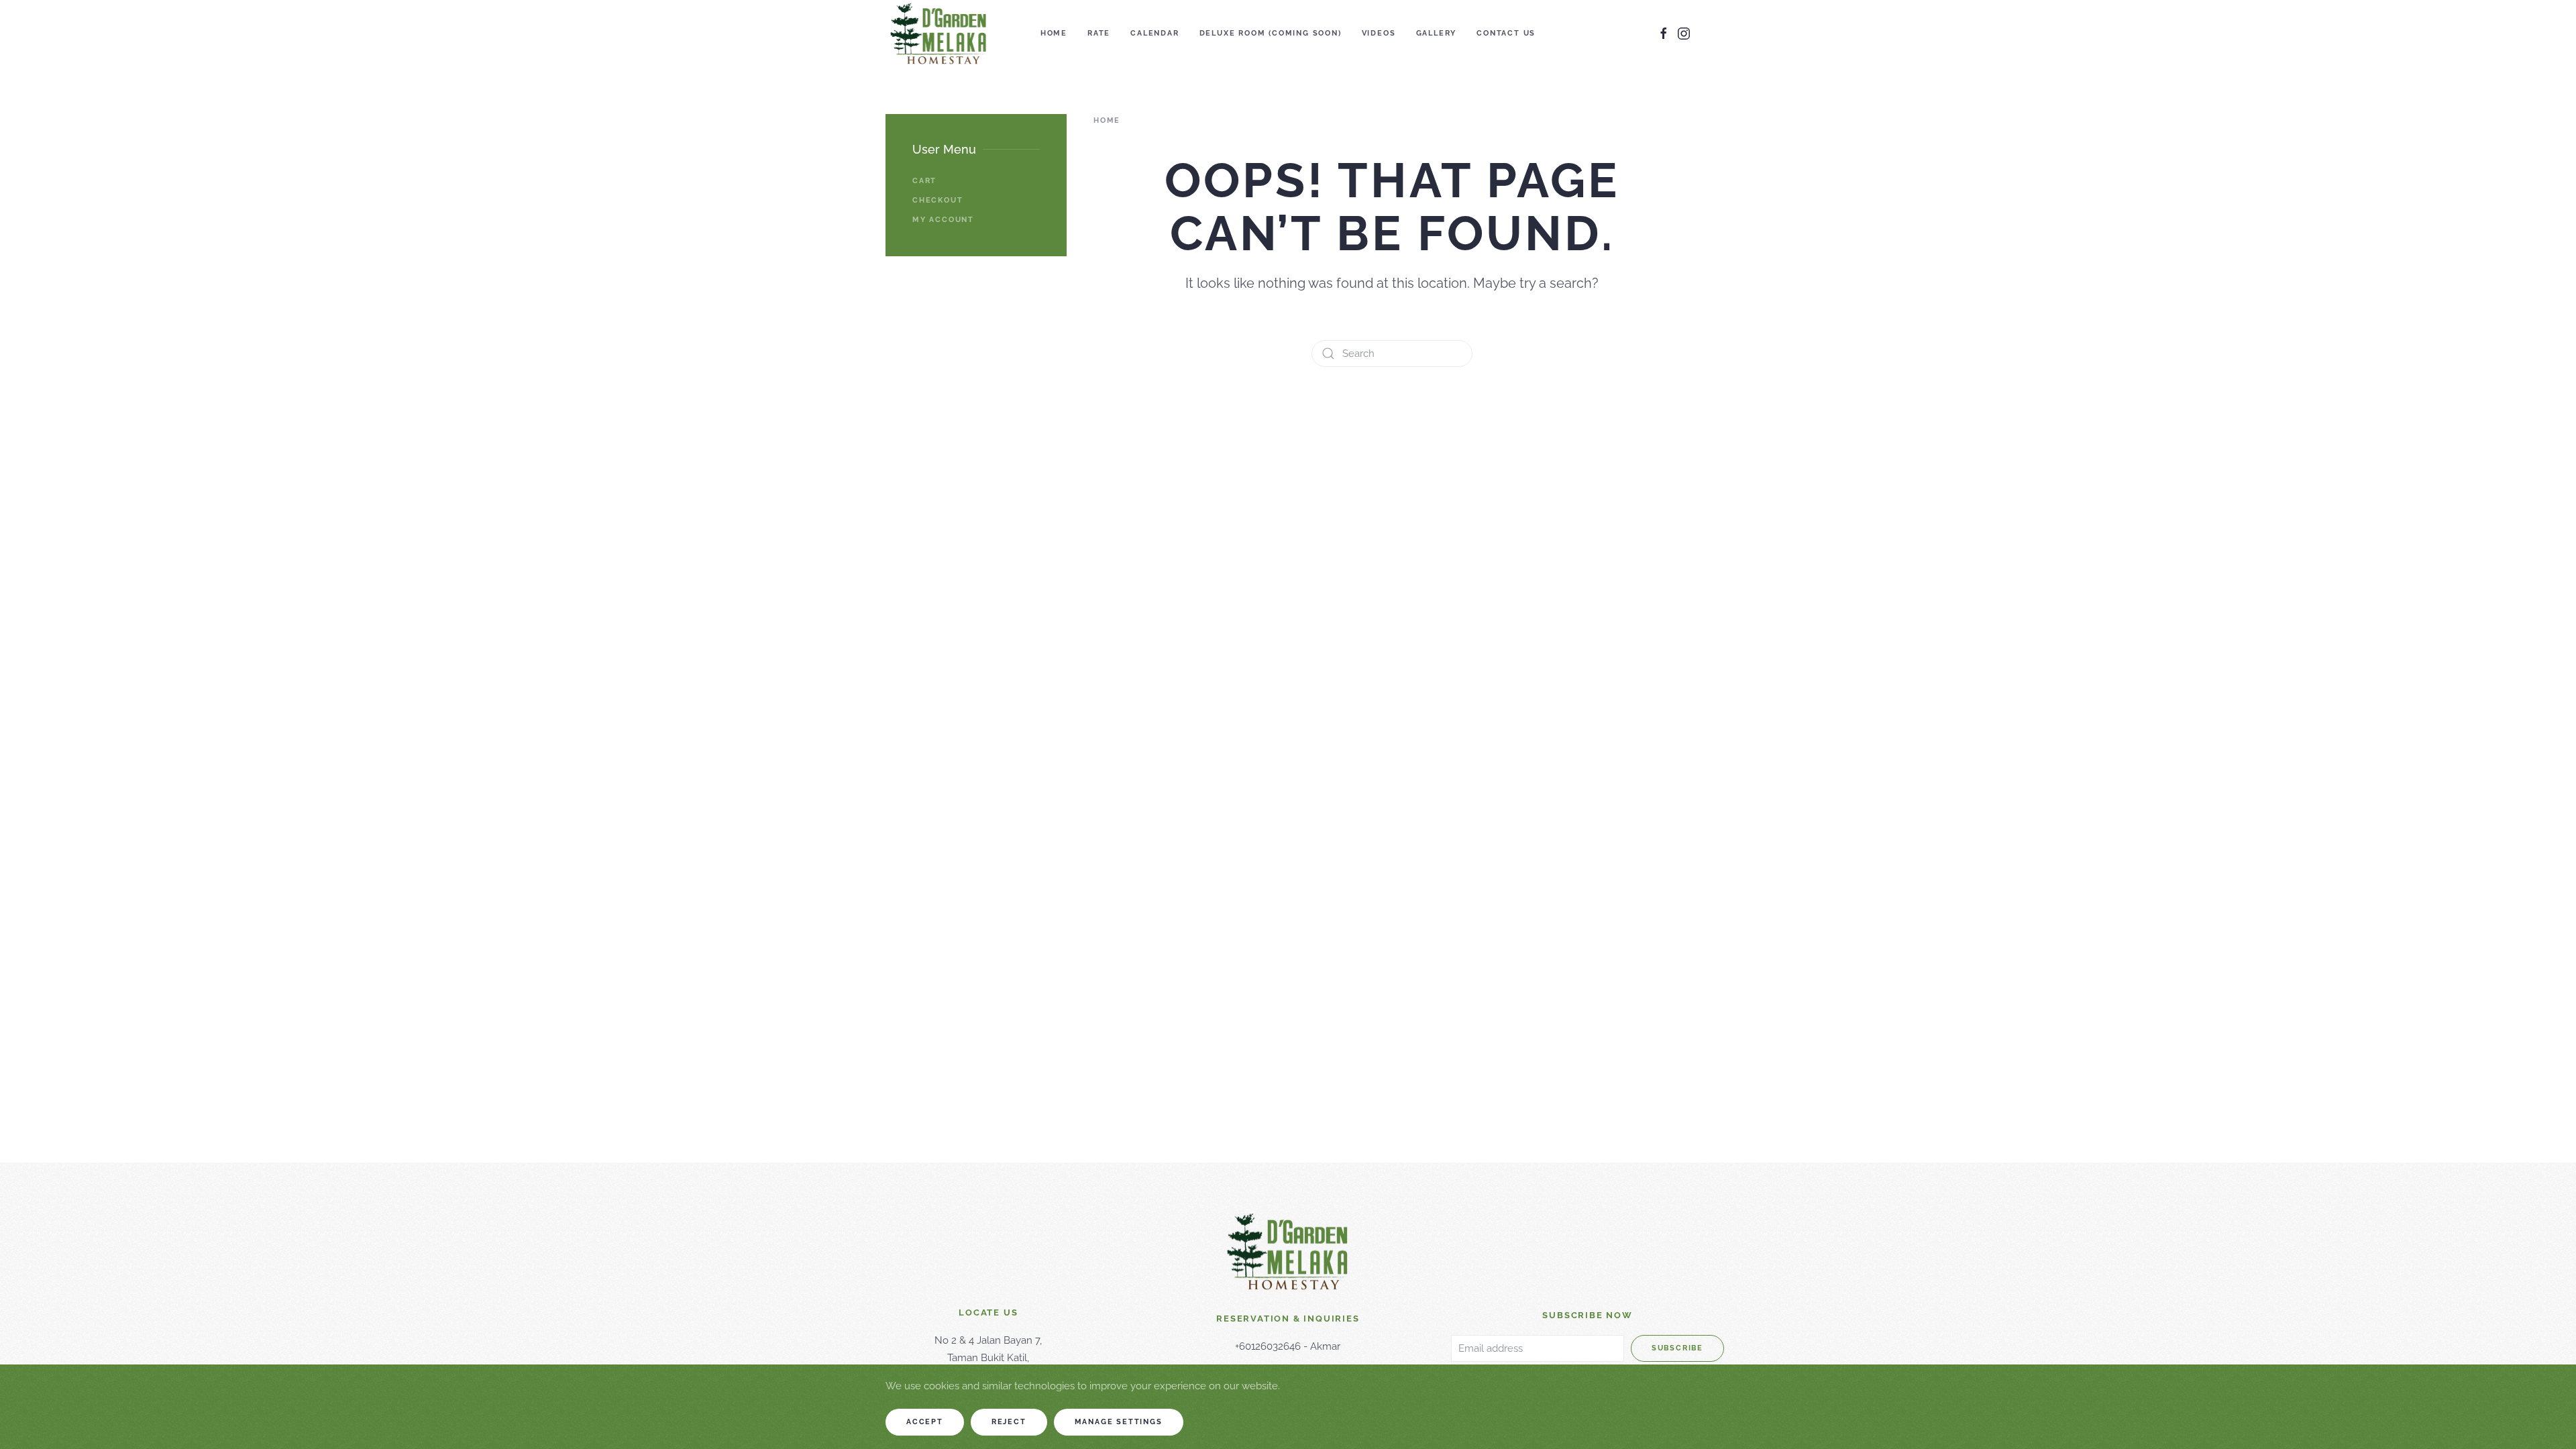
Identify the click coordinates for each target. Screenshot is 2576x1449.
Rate (1099, 33)
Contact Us (1506, 33)
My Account (943, 220)
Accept (925, 1422)
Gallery (1437, 33)
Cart (924, 181)
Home (1054, 33)
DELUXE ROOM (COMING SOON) (1271, 33)
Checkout (937, 200)
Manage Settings (1119, 1422)
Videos (1379, 33)
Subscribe (1677, 1348)
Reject (1009, 1422)
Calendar (1155, 33)
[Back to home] (939, 34)
